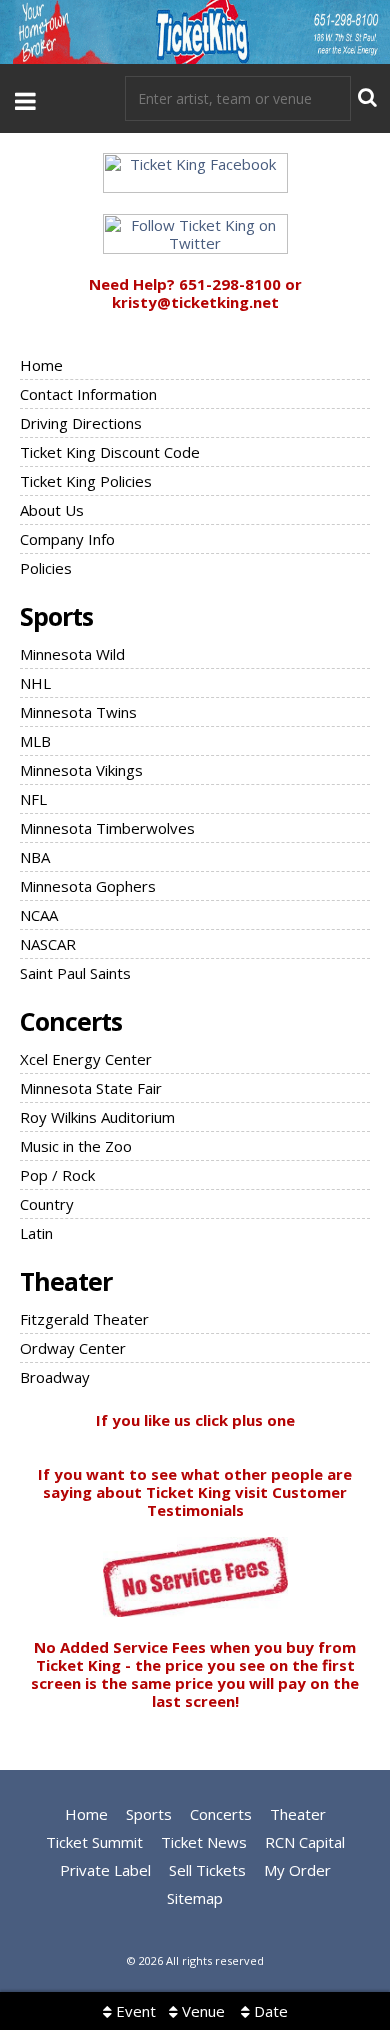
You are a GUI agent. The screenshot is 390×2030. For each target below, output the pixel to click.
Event (134, 2011)
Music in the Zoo (76, 1146)
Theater (66, 1281)
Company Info (67, 539)
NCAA (39, 915)
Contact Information (88, 394)
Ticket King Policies (86, 481)
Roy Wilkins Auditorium (97, 1117)
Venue (201, 2011)
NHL (35, 683)
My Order (297, 1870)
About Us (52, 510)
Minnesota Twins (78, 712)
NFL (33, 799)
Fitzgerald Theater (84, 1319)
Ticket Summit (94, 1842)
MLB (35, 741)
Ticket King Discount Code (110, 452)
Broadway (55, 1377)
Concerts (71, 1021)
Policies (46, 568)
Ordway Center (73, 1348)
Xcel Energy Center (86, 1059)
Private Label (105, 1870)
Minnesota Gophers (88, 886)
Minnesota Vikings (81, 770)
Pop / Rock (57, 1175)
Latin (36, 1233)
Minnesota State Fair (91, 1088)
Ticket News (204, 1842)
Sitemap (195, 1898)
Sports (56, 616)
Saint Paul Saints (75, 973)
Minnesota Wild (72, 654)
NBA (35, 857)
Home (41, 365)
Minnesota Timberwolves (107, 828)
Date (269, 2011)
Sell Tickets (207, 1870)
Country (47, 1204)
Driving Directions (81, 423)
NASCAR (48, 944)
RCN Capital (305, 1842)
